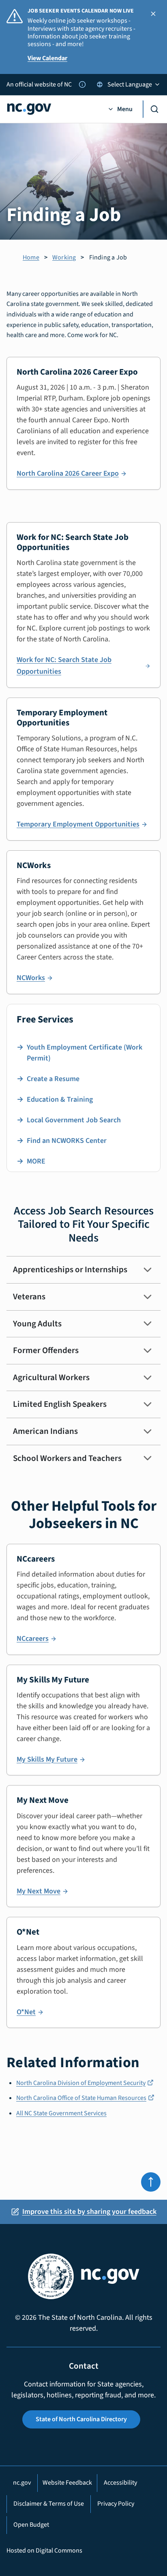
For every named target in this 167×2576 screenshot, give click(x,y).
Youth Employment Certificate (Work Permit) (85, 1053)
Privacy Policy (116, 2504)
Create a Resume (53, 1079)
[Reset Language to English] (100, 84)
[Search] (152, 109)
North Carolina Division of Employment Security (85, 2083)
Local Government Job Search (74, 1120)
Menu (125, 109)
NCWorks (31, 978)
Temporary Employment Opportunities (78, 824)
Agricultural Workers (51, 1377)
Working (64, 257)
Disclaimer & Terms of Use (49, 2504)
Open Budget (31, 2525)
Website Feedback (67, 2483)
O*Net (26, 2012)
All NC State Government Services (61, 2113)
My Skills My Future (47, 1759)
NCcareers (33, 1639)
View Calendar (47, 58)
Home (31, 257)
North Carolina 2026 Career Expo (68, 473)
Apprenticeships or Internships (70, 1269)
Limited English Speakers (60, 1404)
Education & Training (60, 1099)
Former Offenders (46, 1350)
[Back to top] (151, 2182)
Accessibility (120, 2483)
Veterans (29, 1296)
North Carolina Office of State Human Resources (85, 2098)
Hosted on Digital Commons (44, 2551)
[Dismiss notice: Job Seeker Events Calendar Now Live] (153, 14)
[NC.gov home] (52, 109)
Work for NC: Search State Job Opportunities (64, 666)
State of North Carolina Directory (81, 2419)
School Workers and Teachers (67, 1458)
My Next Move (39, 1891)
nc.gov (22, 2483)
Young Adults (37, 1324)
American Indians (45, 1431)
